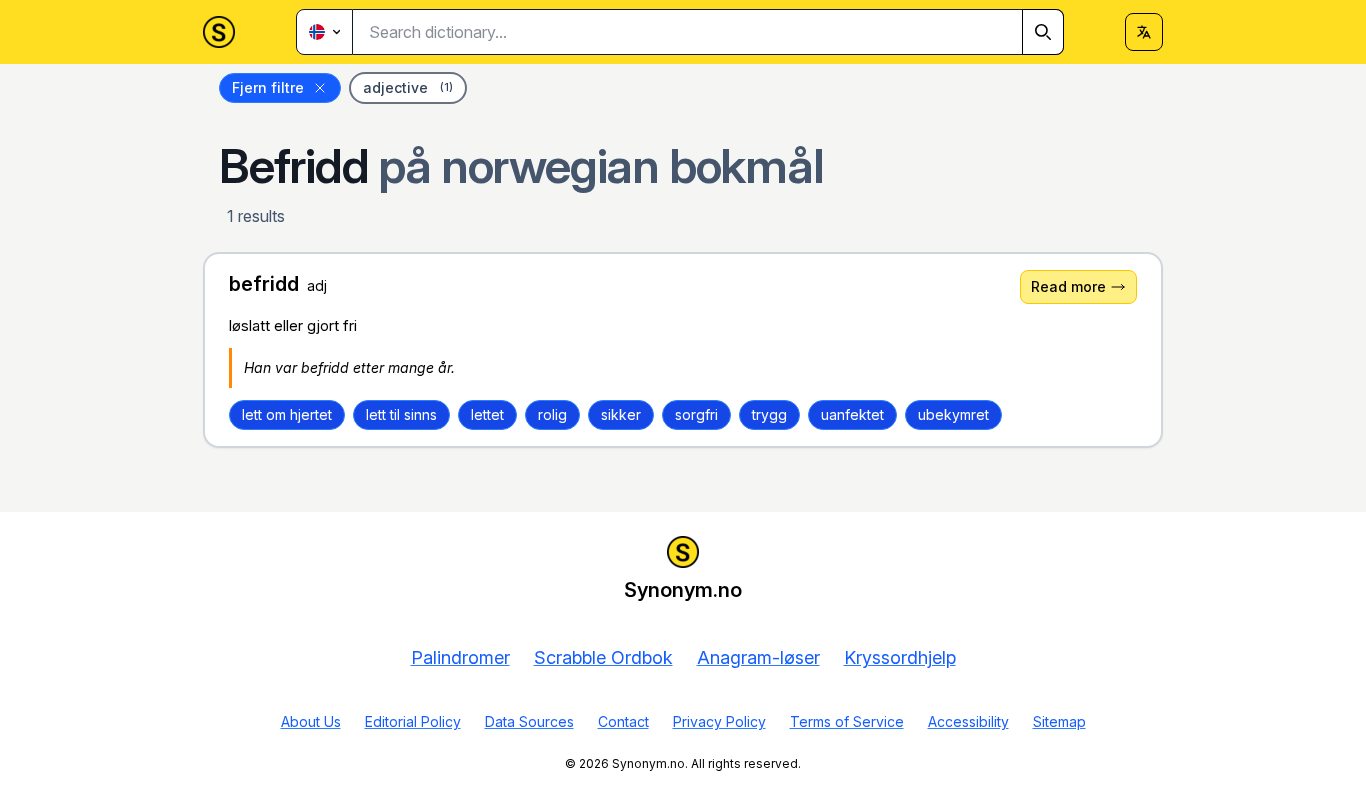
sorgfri (696, 414)
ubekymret (953, 414)
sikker (621, 414)
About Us (311, 721)
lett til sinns (401, 414)
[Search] (1043, 32)
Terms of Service (847, 721)
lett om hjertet (287, 414)
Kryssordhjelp (900, 657)
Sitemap (1059, 721)
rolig (552, 414)
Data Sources (529, 721)
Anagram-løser (758, 657)
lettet (487, 414)
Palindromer (460, 657)
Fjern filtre (268, 87)
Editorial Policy (413, 721)
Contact (623, 721)
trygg (769, 414)
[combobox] (708, 32)
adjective (408, 87)
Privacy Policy (719, 721)
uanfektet (852, 414)
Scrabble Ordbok (603, 657)
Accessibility (968, 721)
